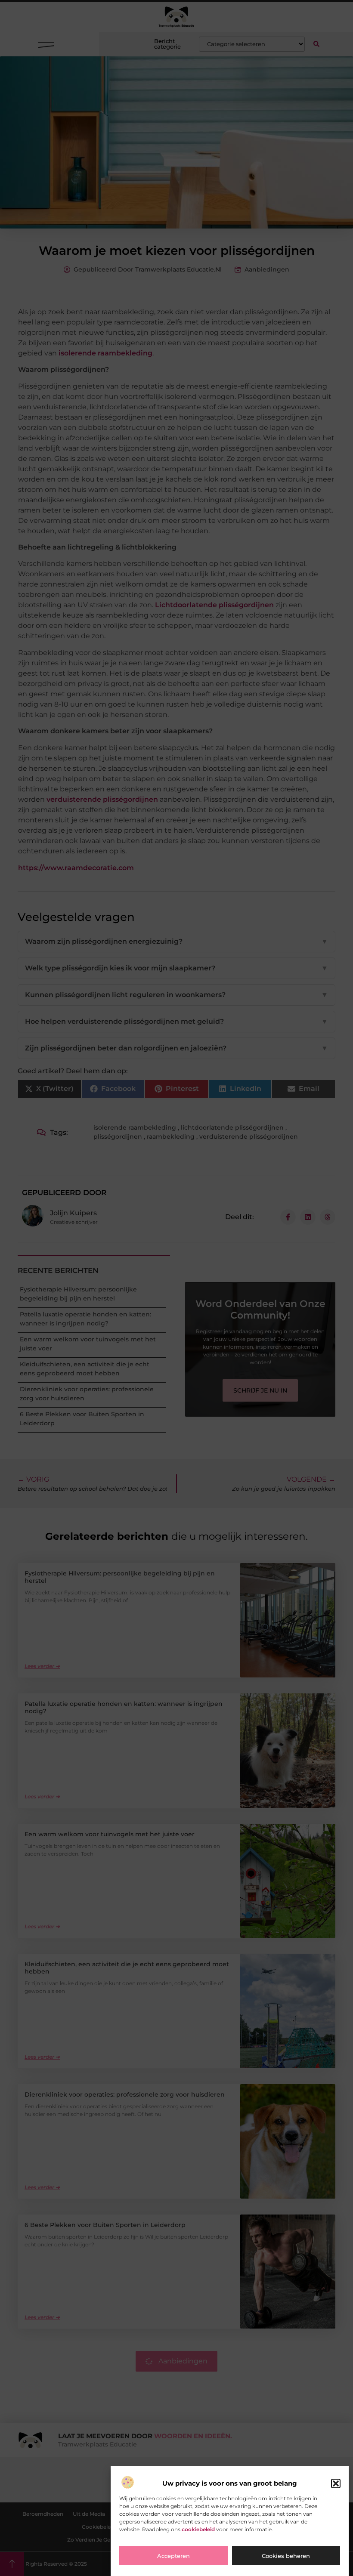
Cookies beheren (286, 2556)
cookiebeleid (198, 2529)
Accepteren (173, 2556)
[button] (336, 2483)
